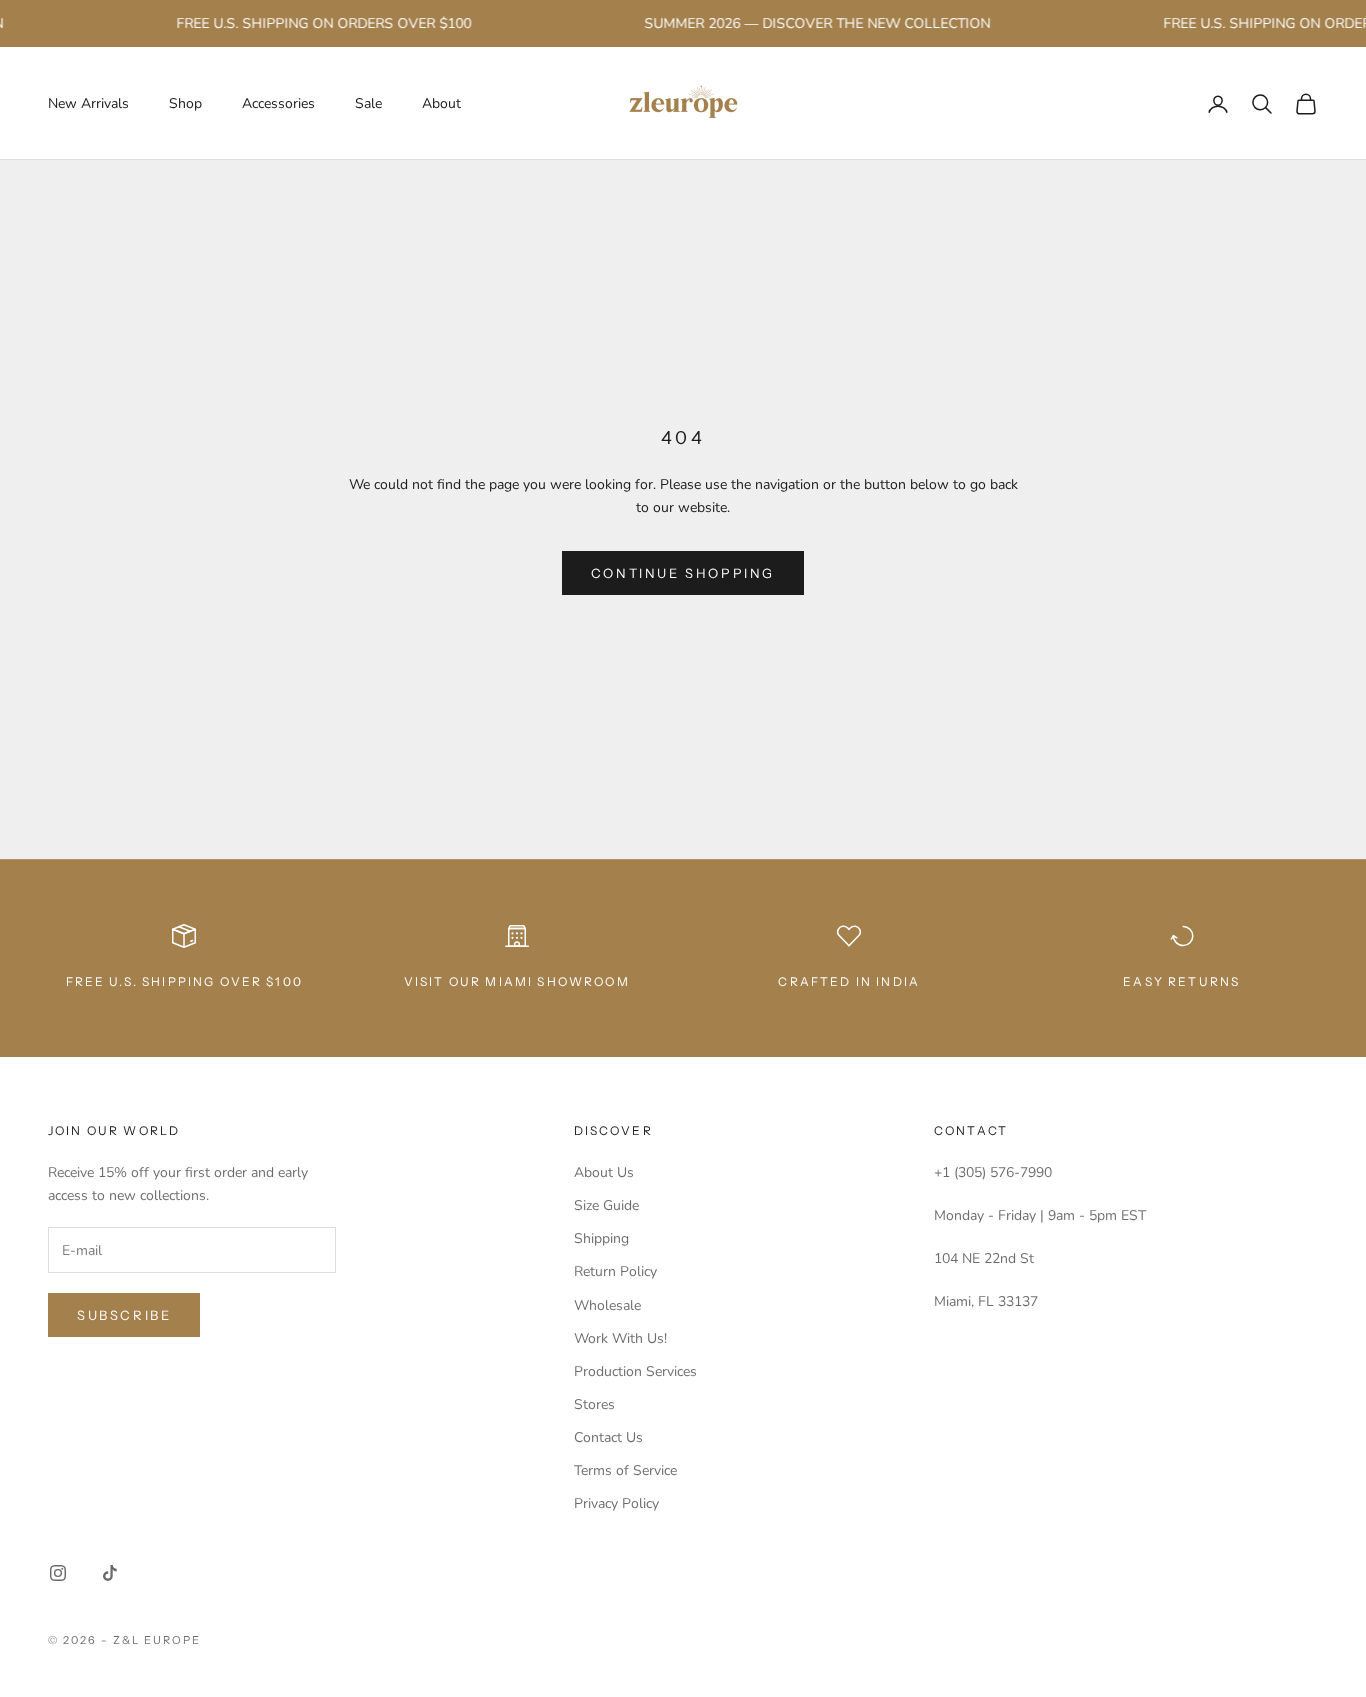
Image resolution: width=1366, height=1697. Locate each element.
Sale (368, 103)
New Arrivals (88, 103)
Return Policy (615, 1271)
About (441, 103)
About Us (604, 1172)
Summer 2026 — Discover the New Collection (805, 23)
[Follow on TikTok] (110, 1573)
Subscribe (124, 1315)
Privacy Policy (616, 1503)
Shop (185, 103)
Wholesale (607, 1305)
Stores (594, 1404)
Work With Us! (620, 1338)
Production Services (635, 1371)
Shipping (601, 1238)
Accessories (278, 103)
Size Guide (606, 1205)
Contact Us (608, 1437)
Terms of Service (625, 1470)
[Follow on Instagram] (58, 1573)
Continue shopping (683, 573)
